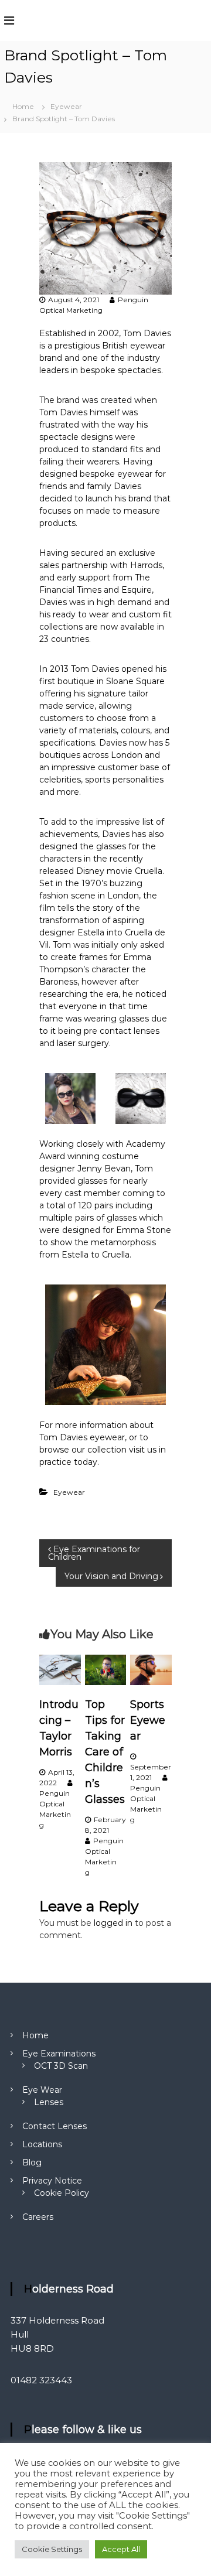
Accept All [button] (121, 2549)
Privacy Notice (52, 2181)
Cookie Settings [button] (52, 2549)
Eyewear (66, 106)
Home (35, 2035)
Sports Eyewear (148, 1720)
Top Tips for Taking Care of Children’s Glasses (105, 1752)
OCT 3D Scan (61, 2066)
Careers (38, 2217)
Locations (42, 2144)
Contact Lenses (55, 2126)
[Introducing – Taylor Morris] (60, 1669)
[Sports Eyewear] (151, 1669)
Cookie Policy (62, 2193)
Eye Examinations (59, 2054)
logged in (113, 1923)
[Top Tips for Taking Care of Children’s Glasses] (106, 1669)
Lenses (49, 2102)
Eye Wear (42, 2090)
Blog (32, 2162)
